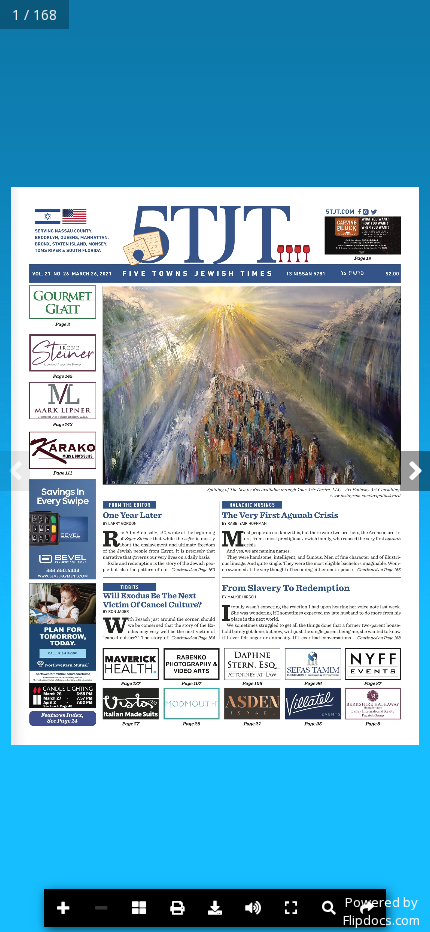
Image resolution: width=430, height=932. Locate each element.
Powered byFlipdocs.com (381, 911)
